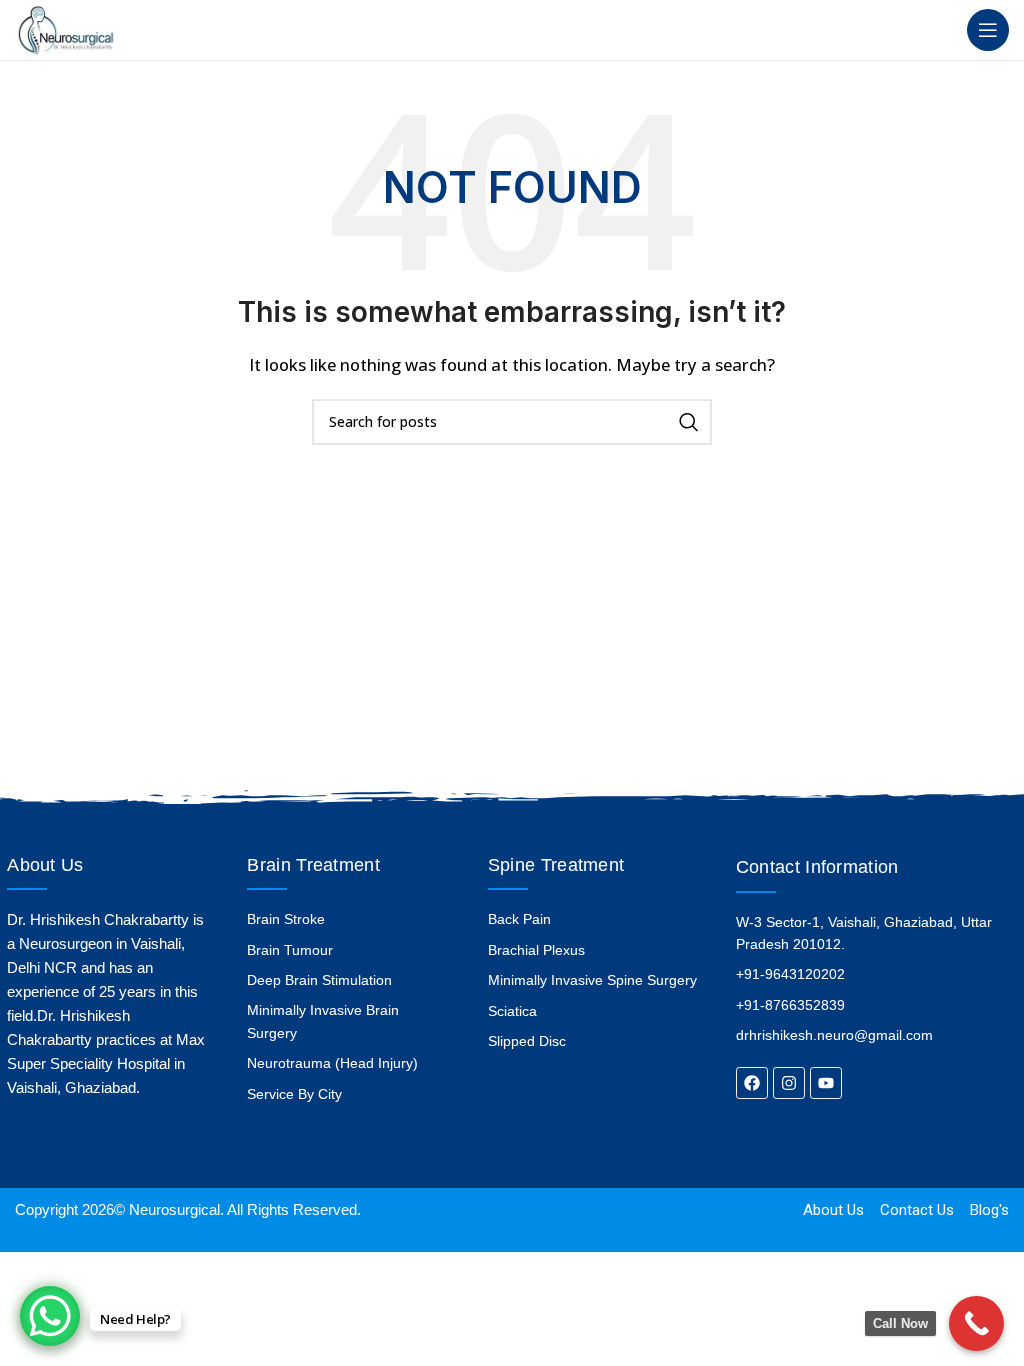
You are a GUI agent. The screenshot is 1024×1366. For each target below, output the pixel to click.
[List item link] (350, 919)
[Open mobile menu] (988, 30)
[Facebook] (752, 1083)
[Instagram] (789, 1083)
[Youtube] (826, 1083)
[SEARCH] (689, 422)
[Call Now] (976, 1323)
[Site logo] (66, 28)
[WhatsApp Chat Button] (50, 1316)
